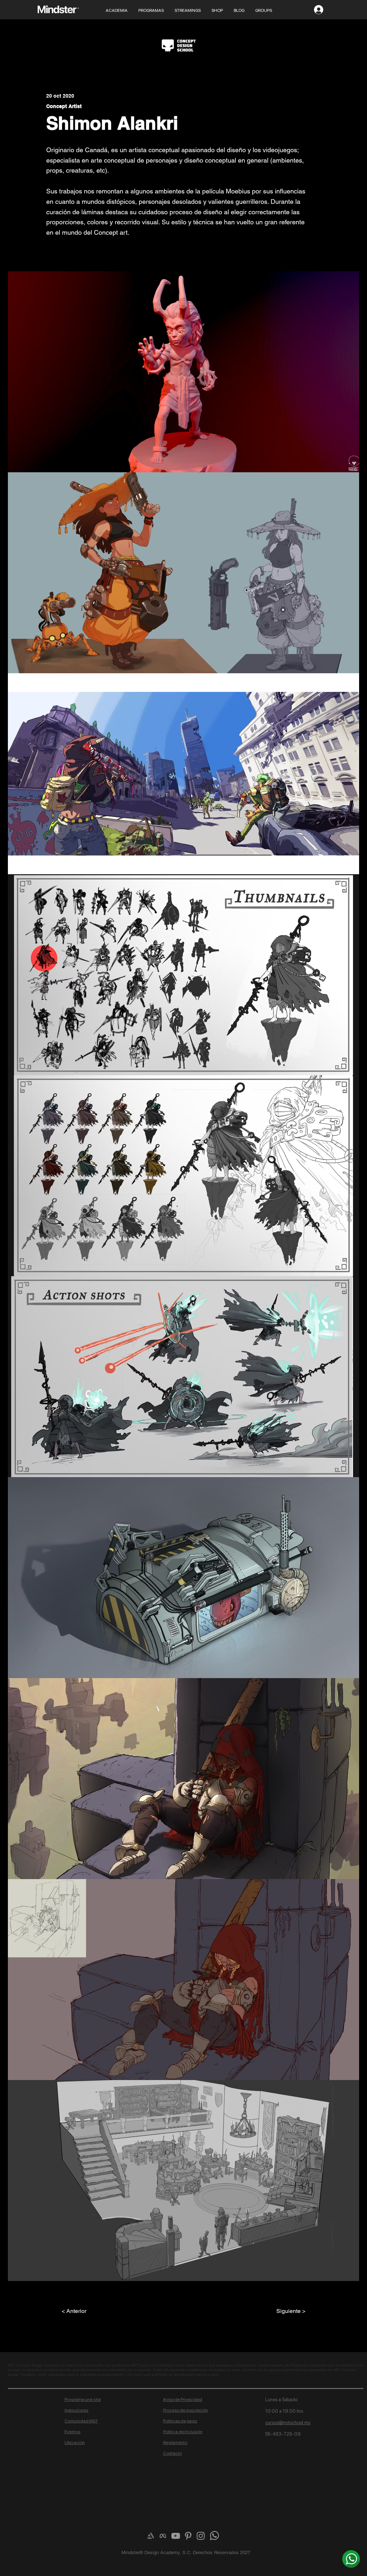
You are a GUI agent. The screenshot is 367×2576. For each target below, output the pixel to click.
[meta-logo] (163, 2536)
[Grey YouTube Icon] (176, 2536)
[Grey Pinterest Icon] (188, 2536)
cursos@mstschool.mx (288, 2423)
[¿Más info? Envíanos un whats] (351, 2559)
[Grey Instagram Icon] (201, 2536)
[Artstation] (151, 2536)
